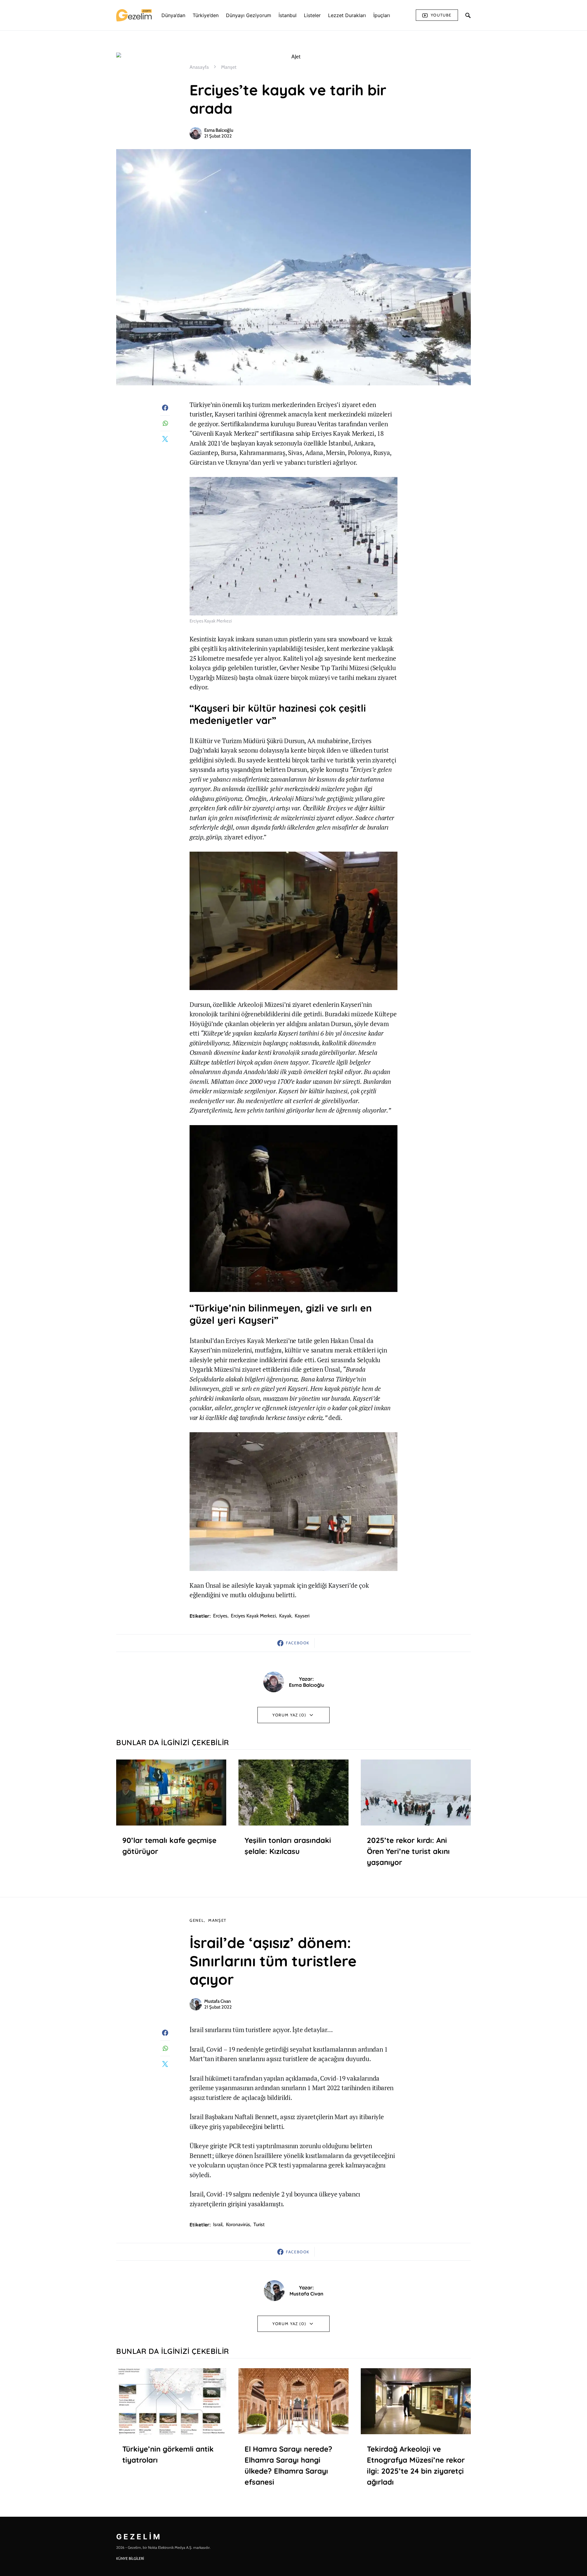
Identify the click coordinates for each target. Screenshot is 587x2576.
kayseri (302, 1616)
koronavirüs (238, 2224)
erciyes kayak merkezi (253, 1616)
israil (218, 2224)
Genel (197, 1920)
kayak (285, 1616)
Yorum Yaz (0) (289, 1715)
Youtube (441, 15)
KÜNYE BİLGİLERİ (130, 2558)
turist (259, 2224)
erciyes (220, 1616)
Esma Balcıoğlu (219, 130)
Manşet (229, 67)
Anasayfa (199, 67)
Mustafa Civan (218, 2001)
